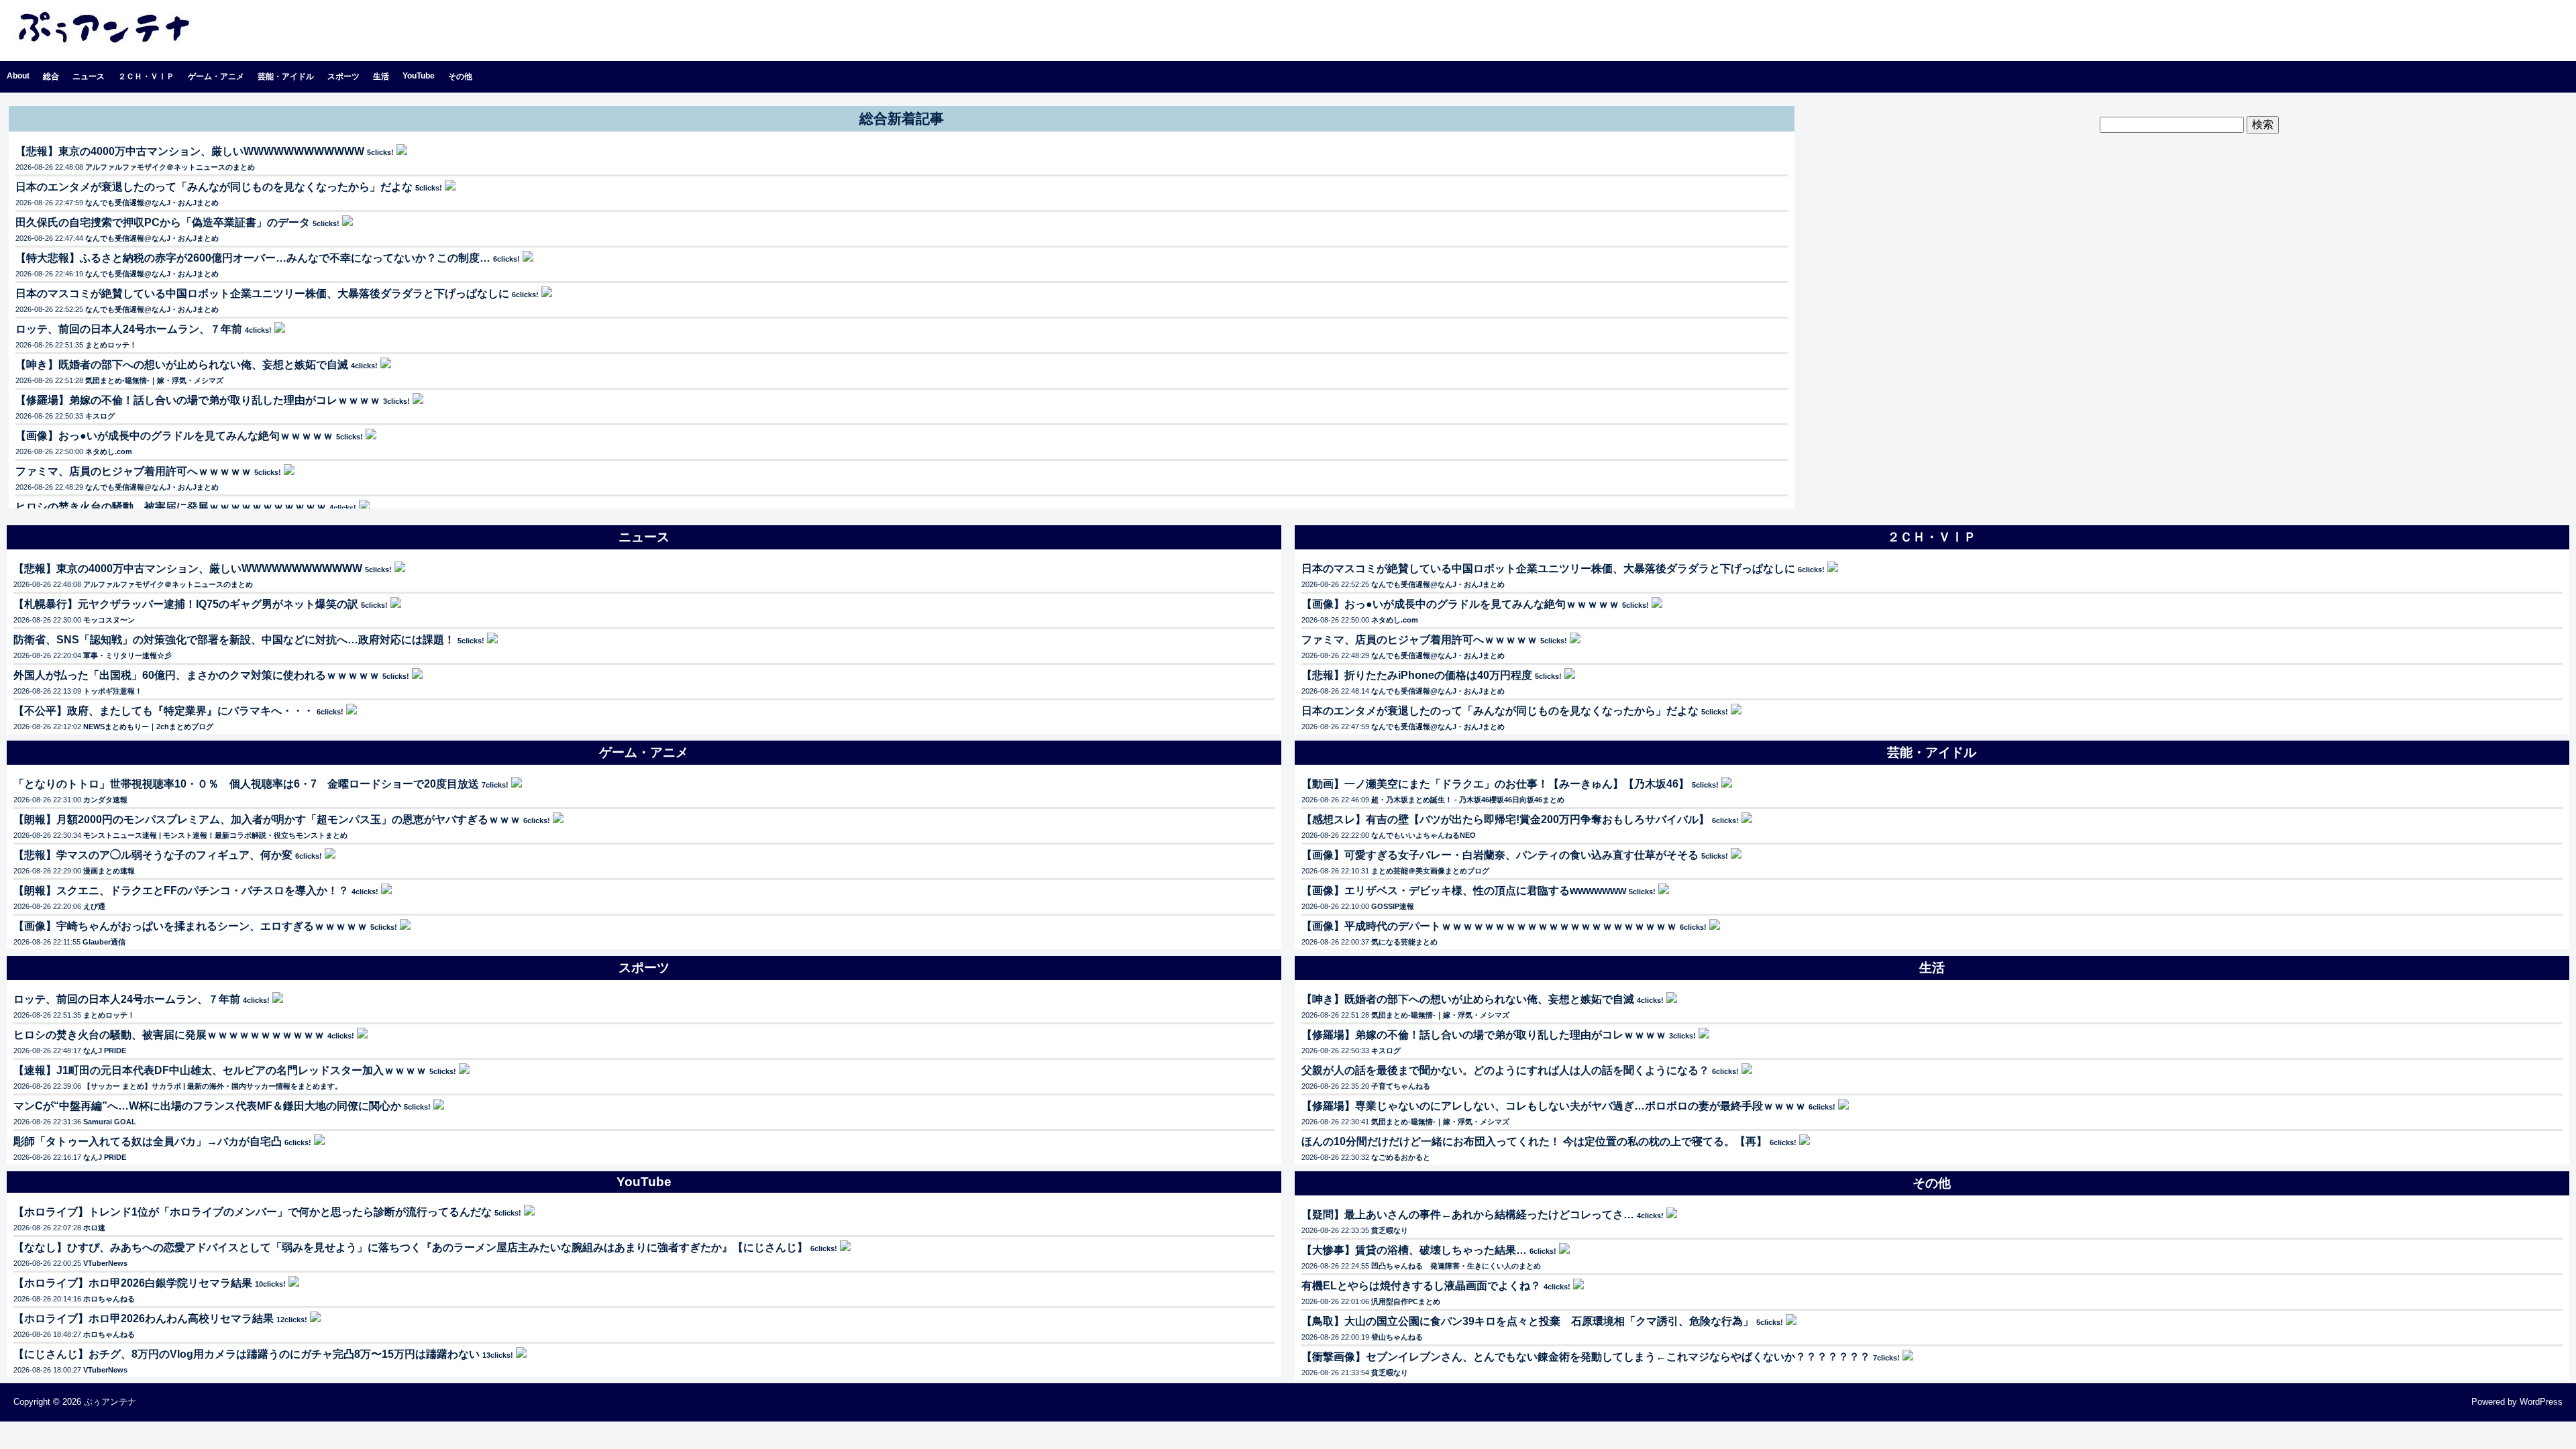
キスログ (100, 416)
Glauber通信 (104, 942)
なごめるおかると (1401, 1157)
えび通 (94, 906)
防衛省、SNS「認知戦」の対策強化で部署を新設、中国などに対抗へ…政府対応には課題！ (234, 640)
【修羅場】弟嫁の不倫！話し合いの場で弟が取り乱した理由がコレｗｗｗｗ (198, 400)
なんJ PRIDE (105, 1051)
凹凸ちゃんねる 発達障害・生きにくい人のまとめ (1456, 1266)
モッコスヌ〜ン (109, 620)
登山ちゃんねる (1397, 1337)
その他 (460, 76)
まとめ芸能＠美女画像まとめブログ (1430, 871)
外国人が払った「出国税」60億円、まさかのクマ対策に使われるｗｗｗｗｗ (197, 675)
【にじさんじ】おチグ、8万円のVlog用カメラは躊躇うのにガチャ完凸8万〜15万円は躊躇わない (247, 1354)
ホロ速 (94, 1228)
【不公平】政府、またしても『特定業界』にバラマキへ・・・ (164, 711)
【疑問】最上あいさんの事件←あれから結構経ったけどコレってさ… (1468, 1215)
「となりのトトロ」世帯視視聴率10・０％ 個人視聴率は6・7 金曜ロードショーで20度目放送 (246, 784)
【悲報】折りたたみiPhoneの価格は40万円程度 (1417, 675)
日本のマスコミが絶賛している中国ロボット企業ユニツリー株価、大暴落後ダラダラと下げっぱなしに (262, 293)
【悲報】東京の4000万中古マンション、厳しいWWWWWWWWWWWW (190, 151)
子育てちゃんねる (1401, 1086)
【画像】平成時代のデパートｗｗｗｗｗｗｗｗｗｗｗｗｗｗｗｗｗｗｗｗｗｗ (1489, 926)
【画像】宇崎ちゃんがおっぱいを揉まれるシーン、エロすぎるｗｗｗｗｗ (191, 926)
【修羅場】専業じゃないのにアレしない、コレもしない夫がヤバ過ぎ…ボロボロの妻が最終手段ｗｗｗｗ (1554, 1106)
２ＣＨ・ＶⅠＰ (146, 76)
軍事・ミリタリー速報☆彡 (127, 655)
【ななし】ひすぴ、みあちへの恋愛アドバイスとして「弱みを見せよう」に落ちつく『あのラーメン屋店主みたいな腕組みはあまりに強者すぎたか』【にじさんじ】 (411, 1247)
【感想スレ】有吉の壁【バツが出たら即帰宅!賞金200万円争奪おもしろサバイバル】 (1505, 819)
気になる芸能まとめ (1404, 942)
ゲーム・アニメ (216, 76)
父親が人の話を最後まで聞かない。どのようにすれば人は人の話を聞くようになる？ (1505, 1070)
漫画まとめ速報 (109, 871)
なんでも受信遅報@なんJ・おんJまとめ (152, 203)
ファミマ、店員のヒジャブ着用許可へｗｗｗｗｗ (133, 471)
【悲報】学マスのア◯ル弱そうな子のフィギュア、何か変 (153, 855)
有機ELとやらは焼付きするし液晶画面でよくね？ (1421, 1286)
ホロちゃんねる (109, 1299)
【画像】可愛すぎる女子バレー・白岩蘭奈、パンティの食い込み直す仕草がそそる (1500, 855)
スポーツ (343, 76)
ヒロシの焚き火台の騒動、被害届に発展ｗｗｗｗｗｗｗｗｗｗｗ (171, 507)
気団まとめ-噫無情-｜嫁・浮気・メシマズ (154, 380)
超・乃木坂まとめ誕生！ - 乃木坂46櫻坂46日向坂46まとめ (1468, 800)
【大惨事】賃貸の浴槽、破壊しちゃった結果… (1414, 1250)
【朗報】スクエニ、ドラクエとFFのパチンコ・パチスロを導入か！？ (181, 891)
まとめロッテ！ (111, 345)
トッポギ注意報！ (113, 691)
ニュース (89, 76)
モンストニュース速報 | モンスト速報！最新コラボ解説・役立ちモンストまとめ (215, 835)
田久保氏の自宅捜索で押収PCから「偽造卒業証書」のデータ (163, 222)
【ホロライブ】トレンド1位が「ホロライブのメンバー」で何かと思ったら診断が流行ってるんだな (253, 1212)
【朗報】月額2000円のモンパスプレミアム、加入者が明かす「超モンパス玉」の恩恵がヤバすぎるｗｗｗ (267, 819)
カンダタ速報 (105, 800)
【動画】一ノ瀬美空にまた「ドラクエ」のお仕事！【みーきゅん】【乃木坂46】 (1495, 784)
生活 (381, 76)
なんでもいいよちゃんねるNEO (1424, 835)
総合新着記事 (902, 118)
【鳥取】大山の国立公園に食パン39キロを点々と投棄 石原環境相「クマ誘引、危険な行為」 (1527, 1321)
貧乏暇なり (1390, 1230)
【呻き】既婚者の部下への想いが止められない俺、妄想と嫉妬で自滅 (182, 365)
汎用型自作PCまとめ (1406, 1301)
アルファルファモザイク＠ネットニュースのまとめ (170, 167)
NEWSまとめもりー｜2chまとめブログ (148, 727)
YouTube (419, 76)
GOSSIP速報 (1393, 906)
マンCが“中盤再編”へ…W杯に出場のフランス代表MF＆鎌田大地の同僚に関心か (207, 1106)
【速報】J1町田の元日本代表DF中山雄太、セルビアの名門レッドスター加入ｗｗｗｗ (220, 1070)
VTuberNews (105, 1263)
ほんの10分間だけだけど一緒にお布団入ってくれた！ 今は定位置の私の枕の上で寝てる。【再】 (1534, 1141)
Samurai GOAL (110, 1122)
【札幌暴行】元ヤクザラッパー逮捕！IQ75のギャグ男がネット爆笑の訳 (186, 604)
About (18, 76)
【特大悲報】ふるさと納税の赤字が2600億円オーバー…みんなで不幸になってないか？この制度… (253, 258)
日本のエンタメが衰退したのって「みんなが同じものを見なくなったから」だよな (214, 187)
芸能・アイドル (286, 76)
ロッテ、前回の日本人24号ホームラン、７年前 (129, 329)
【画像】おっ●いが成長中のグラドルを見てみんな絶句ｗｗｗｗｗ (174, 436)
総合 (51, 76)
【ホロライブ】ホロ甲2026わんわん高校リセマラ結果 (144, 1319)
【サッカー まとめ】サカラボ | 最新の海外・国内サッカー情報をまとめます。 (213, 1086)
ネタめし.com (109, 451)
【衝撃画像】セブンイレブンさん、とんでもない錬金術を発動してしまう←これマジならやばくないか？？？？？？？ (1586, 1357)
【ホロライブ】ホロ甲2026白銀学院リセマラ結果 (133, 1283)
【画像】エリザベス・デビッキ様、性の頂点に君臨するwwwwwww (1464, 891)
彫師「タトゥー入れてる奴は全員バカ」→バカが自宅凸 (148, 1141)
